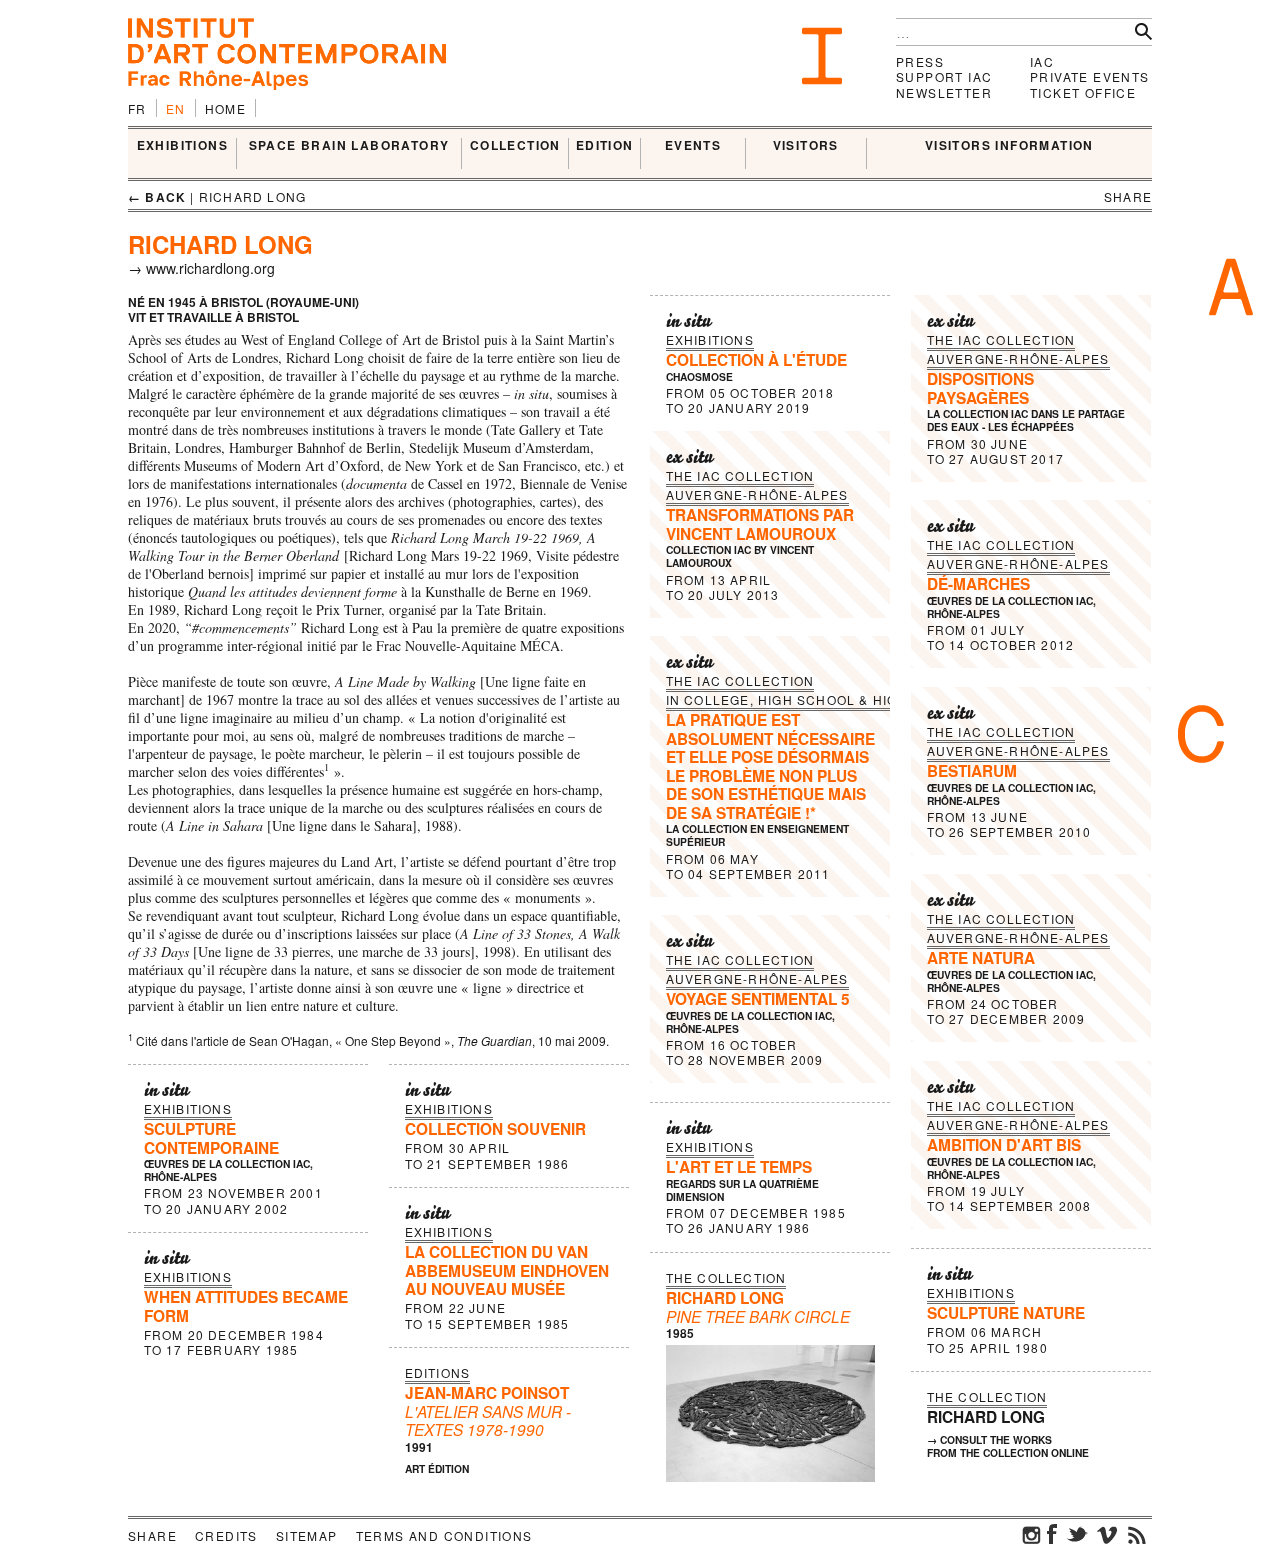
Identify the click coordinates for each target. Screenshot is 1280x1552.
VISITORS (806, 146)
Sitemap (307, 1535)
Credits (226, 1535)
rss (1137, 1534)
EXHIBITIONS (182, 146)
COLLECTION (515, 146)
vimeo (1107, 1534)
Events (693, 146)
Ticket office (1083, 92)
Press (920, 61)
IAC (1042, 61)
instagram (1032, 1534)
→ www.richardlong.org (201, 268)
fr (137, 108)
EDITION (605, 146)
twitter (1077, 1534)
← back (157, 197)
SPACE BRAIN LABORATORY (349, 146)
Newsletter (944, 92)
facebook (1052, 1534)
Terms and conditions (444, 1535)
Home (226, 108)
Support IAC (944, 76)
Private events (1090, 76)
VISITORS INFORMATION (1009, 146)
